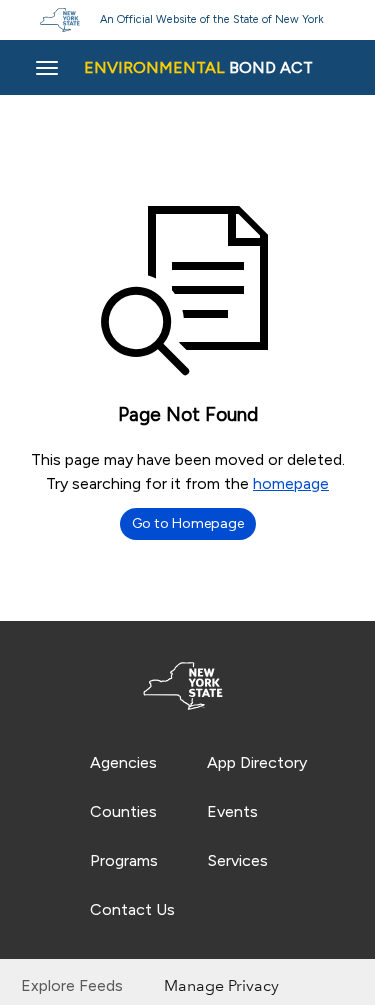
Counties (123, 811)
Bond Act (198, 68)
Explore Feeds (72, 985)
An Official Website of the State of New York (212, 19)
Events (232, 811)
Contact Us (132, 909)
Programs (124, 860)
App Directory (257, 762)
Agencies (123, 762)
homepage (291, 483)
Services (238, 860)
